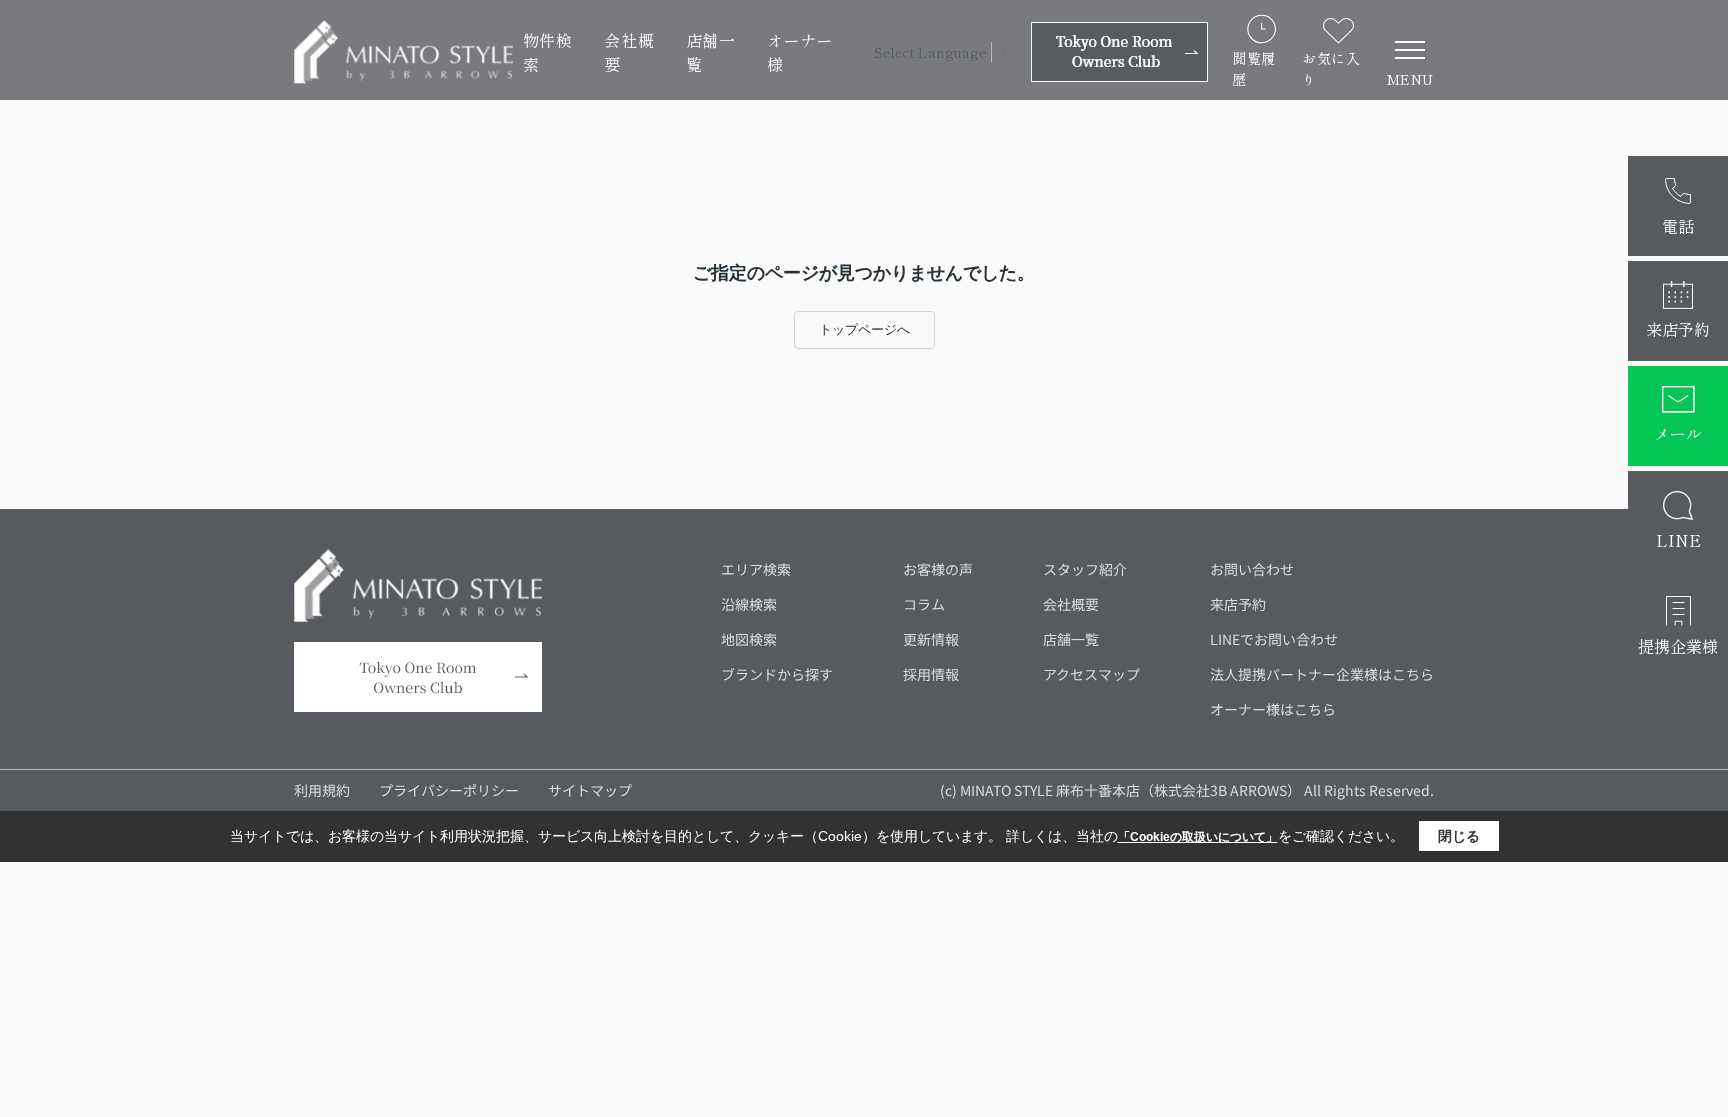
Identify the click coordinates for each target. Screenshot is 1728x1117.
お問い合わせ (1252, 569)
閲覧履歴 (1254, 68)
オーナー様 (800, 52)
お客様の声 (938, 569)
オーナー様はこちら (1273, 709)
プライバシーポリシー (449, 790)
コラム (924, 604)
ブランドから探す (777, 674)
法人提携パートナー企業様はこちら (1322, 674)
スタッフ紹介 (1085, 569)
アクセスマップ (1091, 674)
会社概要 (629, 52)
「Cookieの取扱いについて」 (1198, 837)
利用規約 (322, 790)
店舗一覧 (711, 52)
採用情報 (931, 674)
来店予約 (1238, 604)
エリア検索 (756, 569)
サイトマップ (590, 790)
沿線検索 (749, 604)
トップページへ (864, 329)
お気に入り (1331, 68)
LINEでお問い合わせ (1274, 639)
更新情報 (931, 639)
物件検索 (548, 52)
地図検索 (749, 639)
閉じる (1459, 836)
